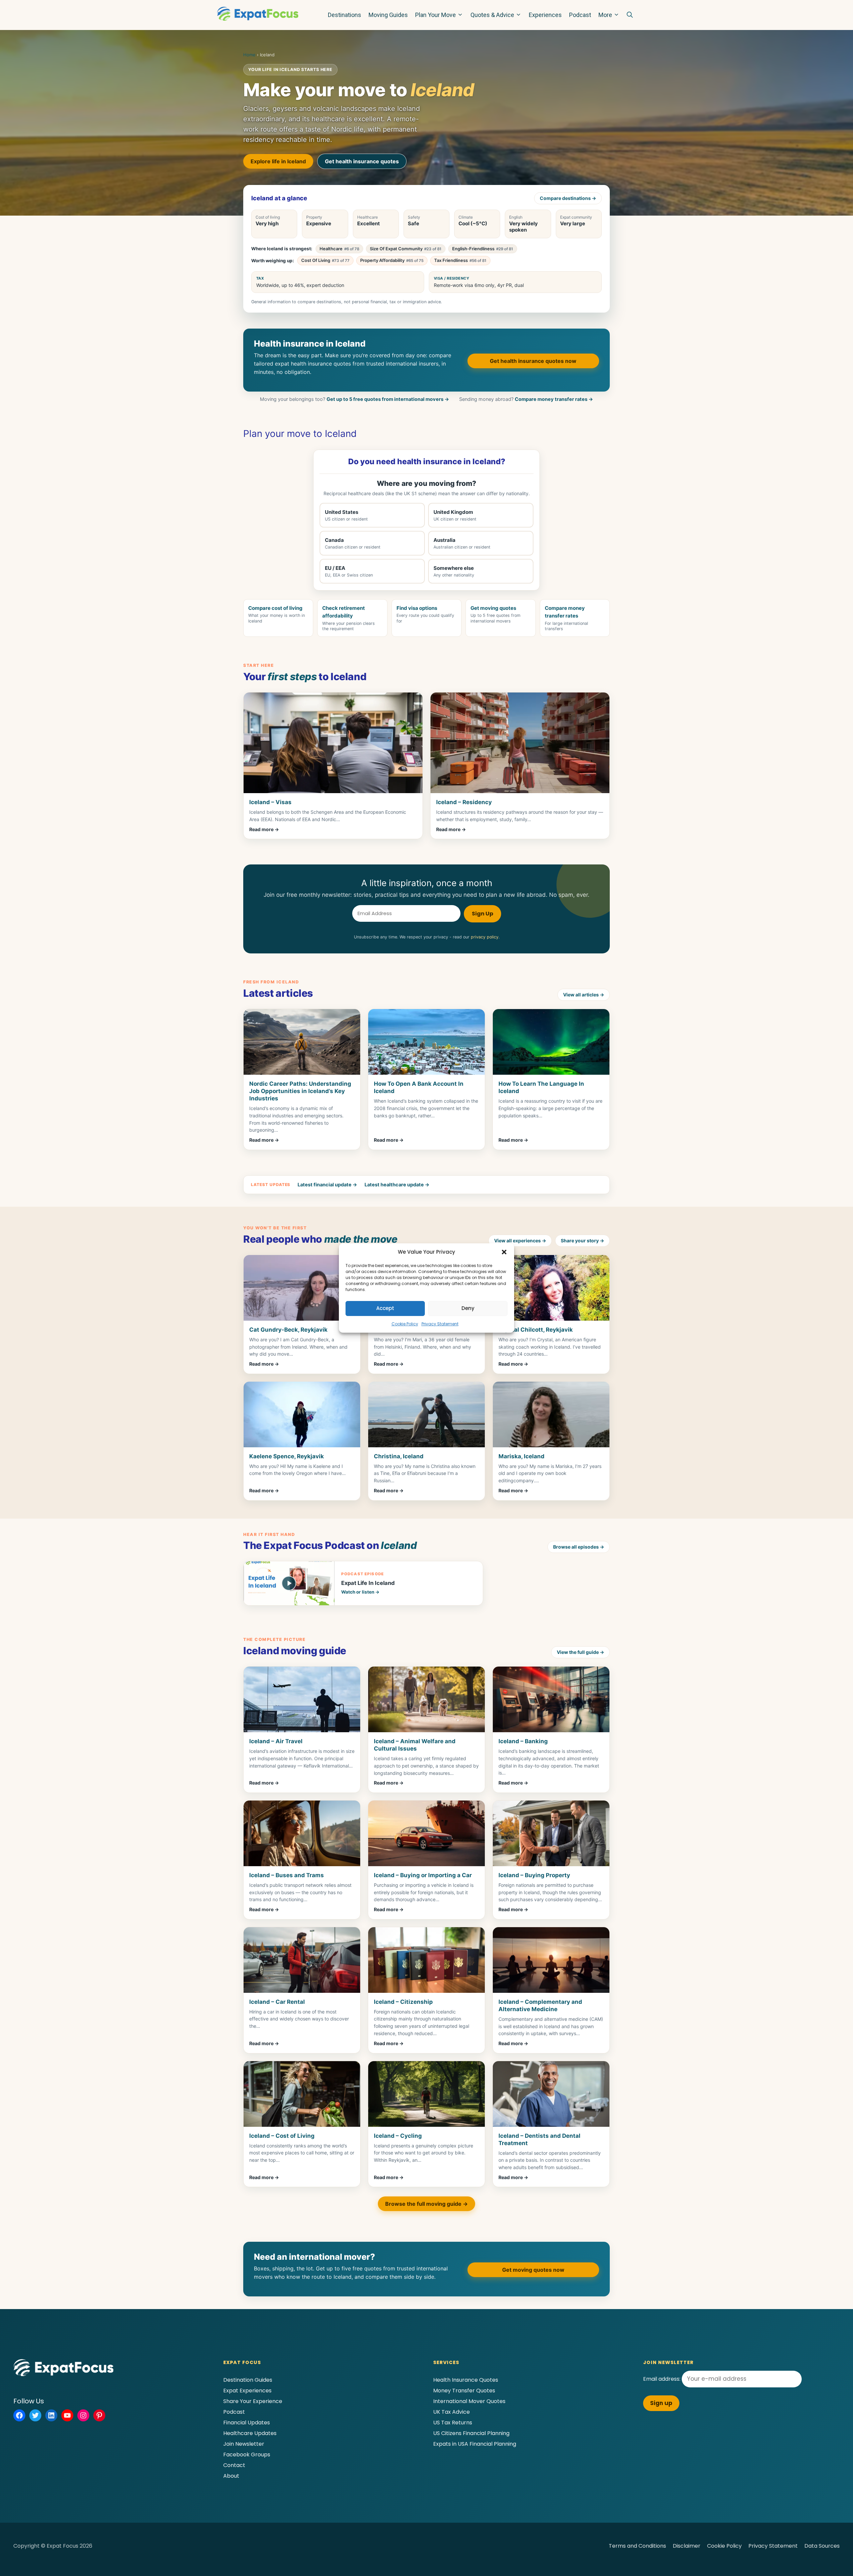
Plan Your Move (435, 15)
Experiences (545, 15)
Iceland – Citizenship (403, 2002)
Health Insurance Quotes (466, 2380)
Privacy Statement (440, 1324)
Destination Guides (248, 2380)
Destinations (345, 15)
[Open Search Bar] (630, 15)
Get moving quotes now (533, 2270)
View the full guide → (580, 1652)
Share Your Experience (253, 2401)
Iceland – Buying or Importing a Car (423, 1875)
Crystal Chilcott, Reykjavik (536, 1330)
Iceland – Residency (464, 802)
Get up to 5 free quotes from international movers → (388, 399)
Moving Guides (388, 15)
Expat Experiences (247, 2391)
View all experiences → (520, 1241)
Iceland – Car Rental (277, 2002)
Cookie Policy (405, 1324)
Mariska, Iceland (521, 1456)
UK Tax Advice (451, 2412)
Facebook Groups (247, 2455)
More (605, 15)
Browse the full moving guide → (426, 2204)
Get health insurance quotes (362, 161)
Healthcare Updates (250, 2433)
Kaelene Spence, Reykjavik (287, 1456)
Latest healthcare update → (397, 1185)
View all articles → (584, 995)
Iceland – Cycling (398, 2136)
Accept (385, 1308)
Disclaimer (687, 2546)
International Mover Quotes (469, 2401)
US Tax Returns (453, 2423)
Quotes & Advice (492, 15)
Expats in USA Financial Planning (475, 2444)
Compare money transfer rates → (554, 399)
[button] (504, 1252)
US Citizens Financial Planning (471, 2433)
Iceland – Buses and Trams (287, 1875)
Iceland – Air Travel (276, 1741)
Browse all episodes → (579, 1547)
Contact (234, 2465)
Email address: (662, 2379)
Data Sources (822, 2546)
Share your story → (582, 1241)
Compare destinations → (568, 198)
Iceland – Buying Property (534, 1875)
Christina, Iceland (399, 1456)
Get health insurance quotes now (533, 361)
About (231, 2476)
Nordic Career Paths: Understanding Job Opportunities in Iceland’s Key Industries (300, 1091)
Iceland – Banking (523, 1741)
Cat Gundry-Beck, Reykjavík (288, 1330)
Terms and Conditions (637, 2546)
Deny (468, 1308)
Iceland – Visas (270, 802)
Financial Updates (247, 2423)
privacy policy (485, 937)
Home (249, 55)
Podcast (580, 15)
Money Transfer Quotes (464, 2391)
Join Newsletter (244, 2444)
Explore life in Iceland (278, 161)
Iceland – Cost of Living (282, 2136)
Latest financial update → (327, 1185)
